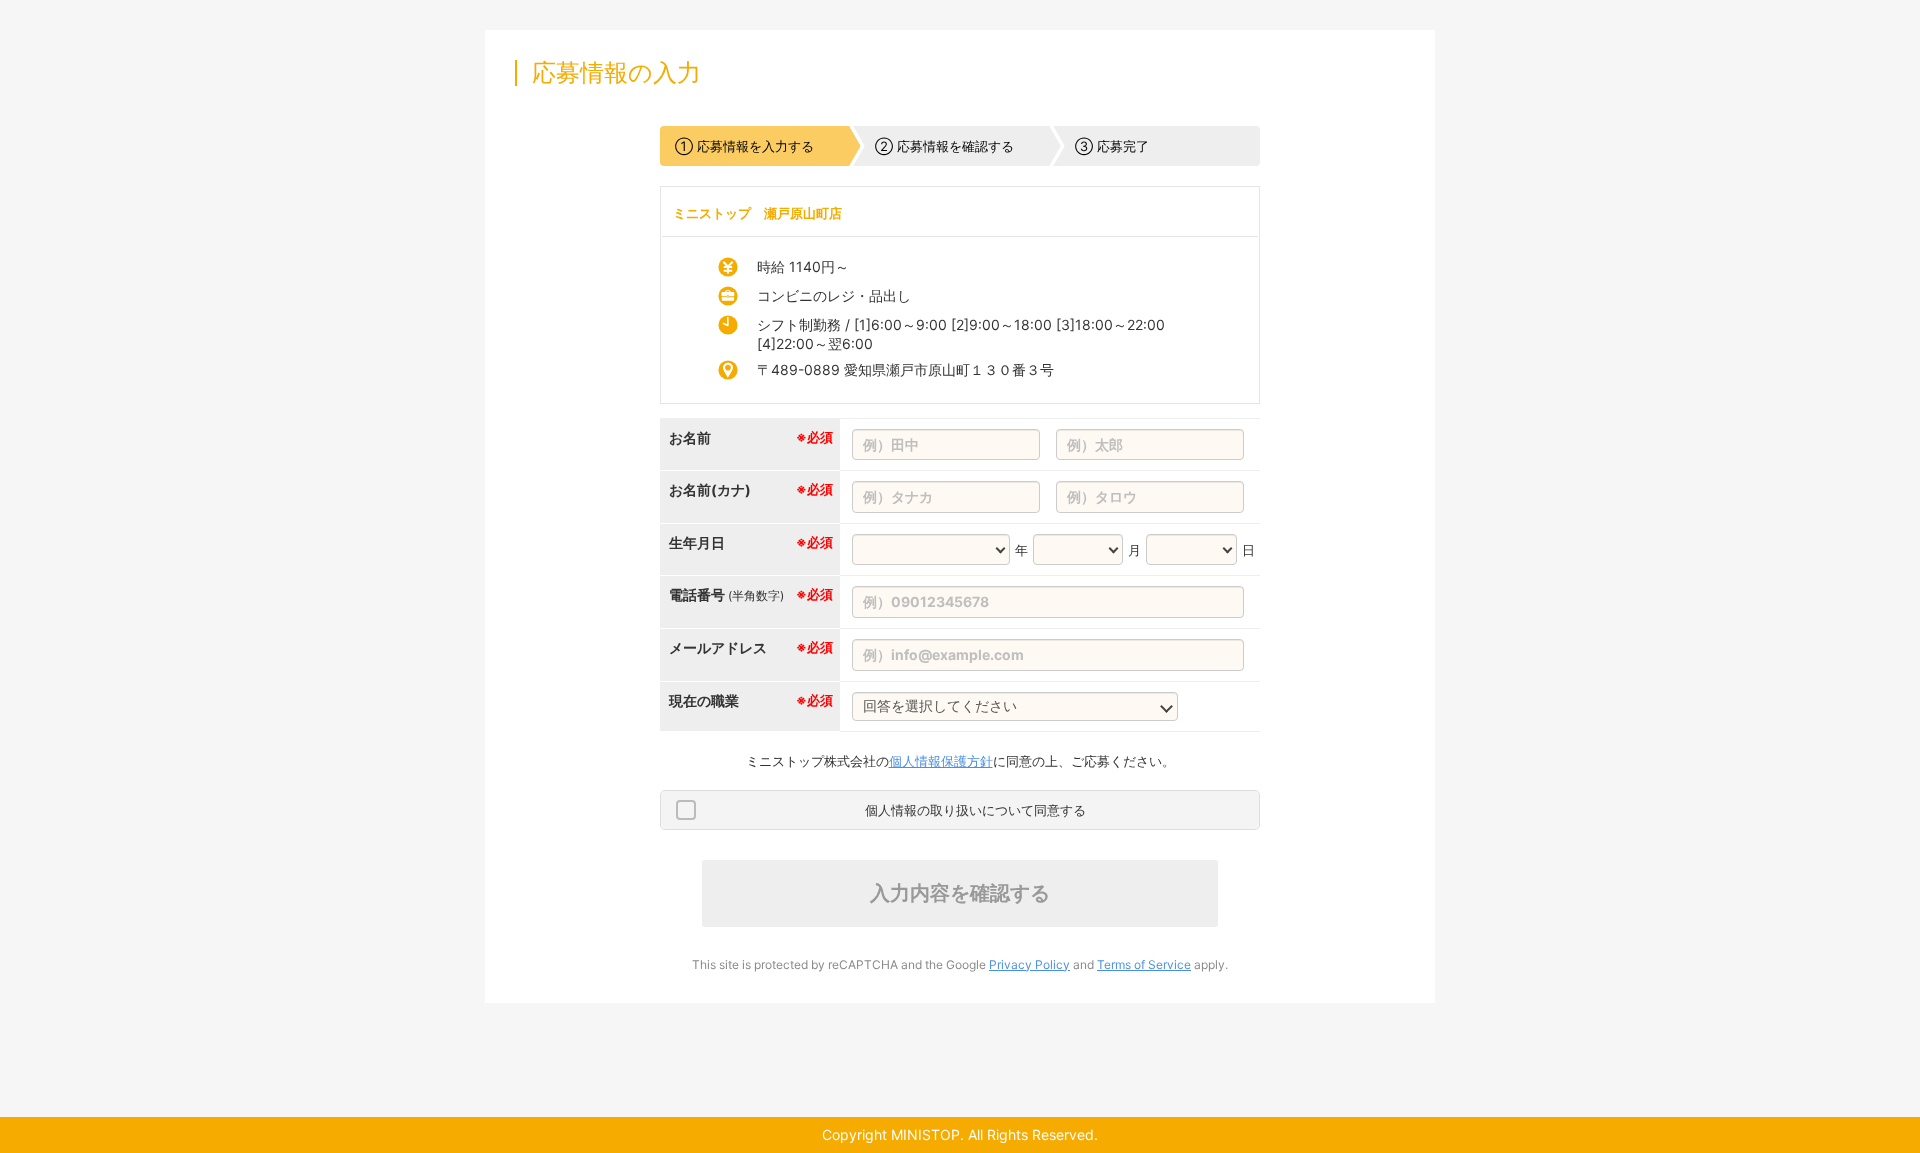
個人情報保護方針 (941, 761)
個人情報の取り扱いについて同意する (975, 810)
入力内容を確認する (960, 893)
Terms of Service (1144, 964)
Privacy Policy (1029, 964)
